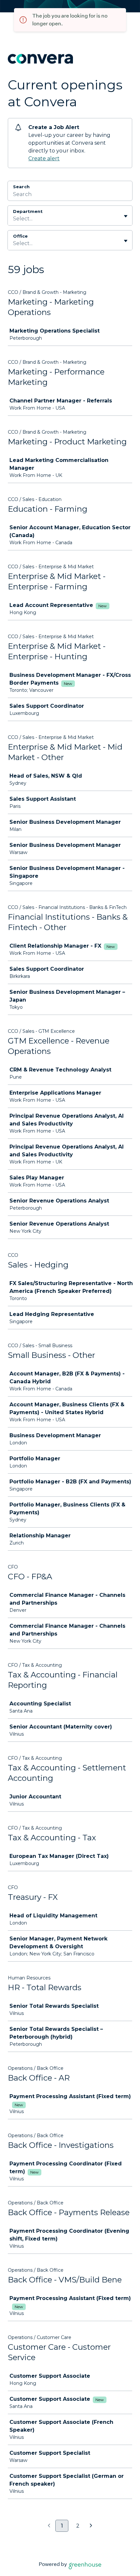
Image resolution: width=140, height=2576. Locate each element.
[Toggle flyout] (126, 216)
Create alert (44, 158)
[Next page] (91, 2526)
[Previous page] (49, 2526)
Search (21, 187)
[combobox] (14, 219)
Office (20, 236)
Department (28, 211)
